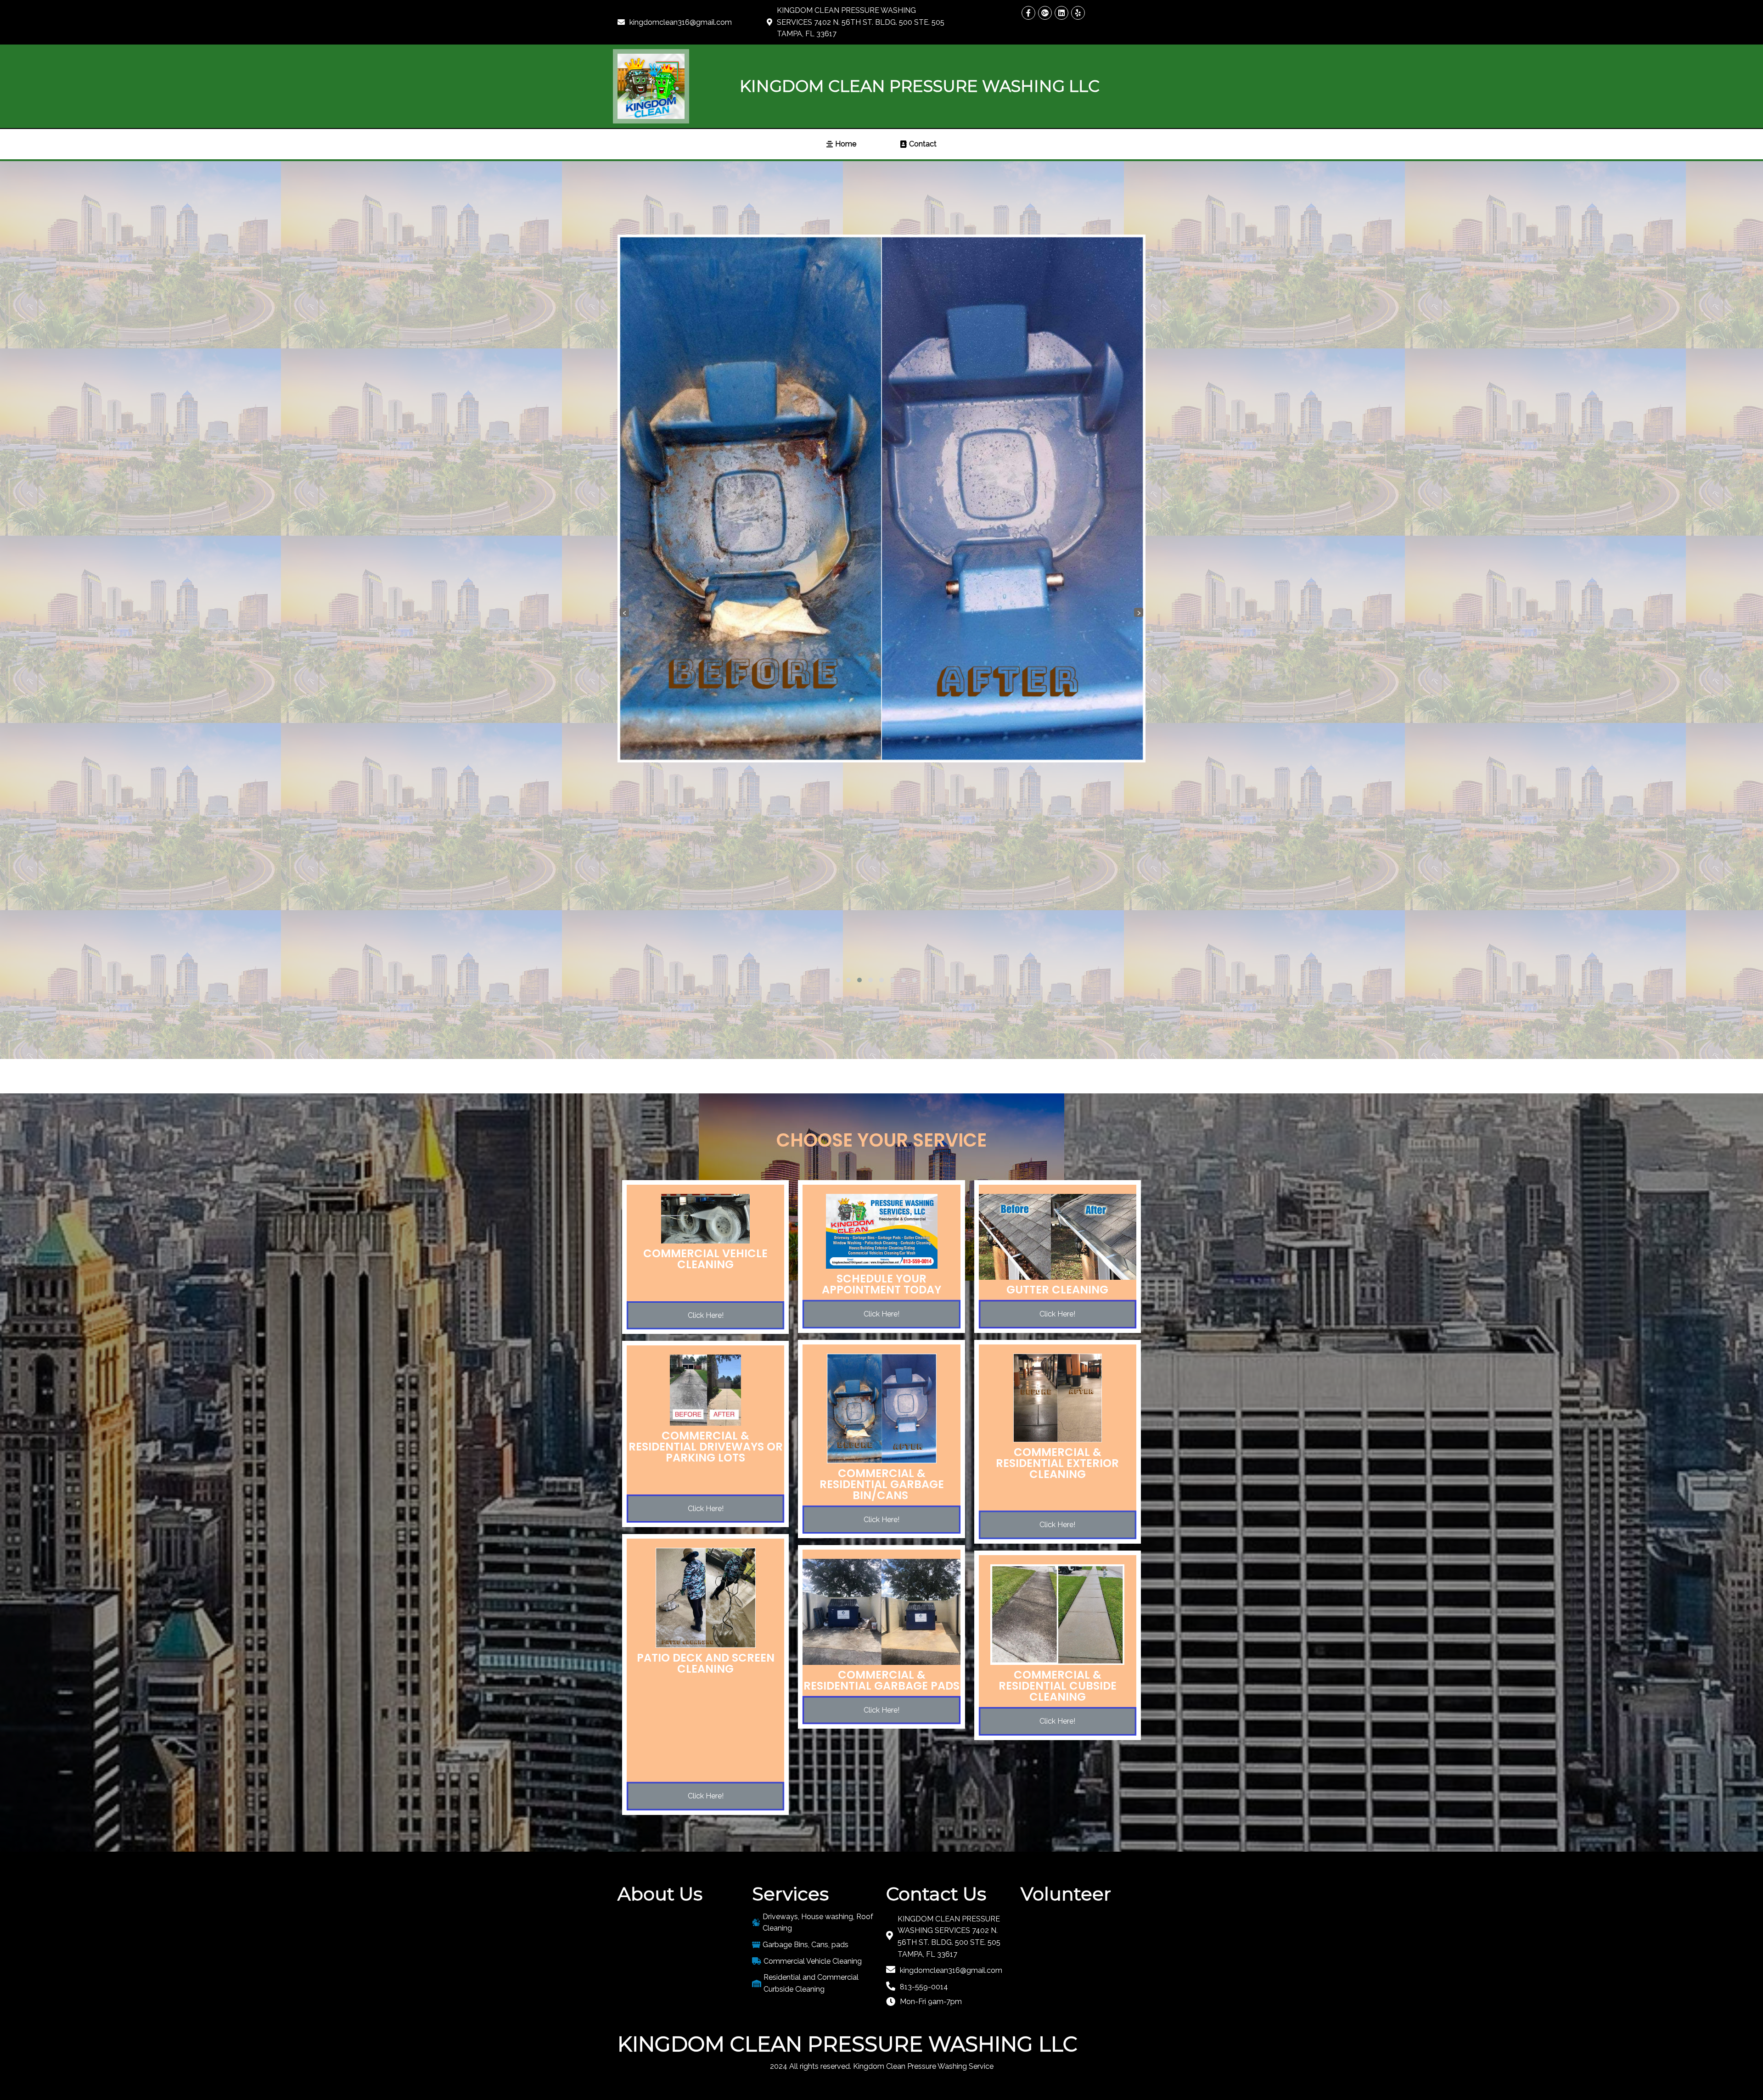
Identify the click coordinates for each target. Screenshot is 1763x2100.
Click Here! (706, 1315)
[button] (837, 980)
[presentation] (624, 612)
